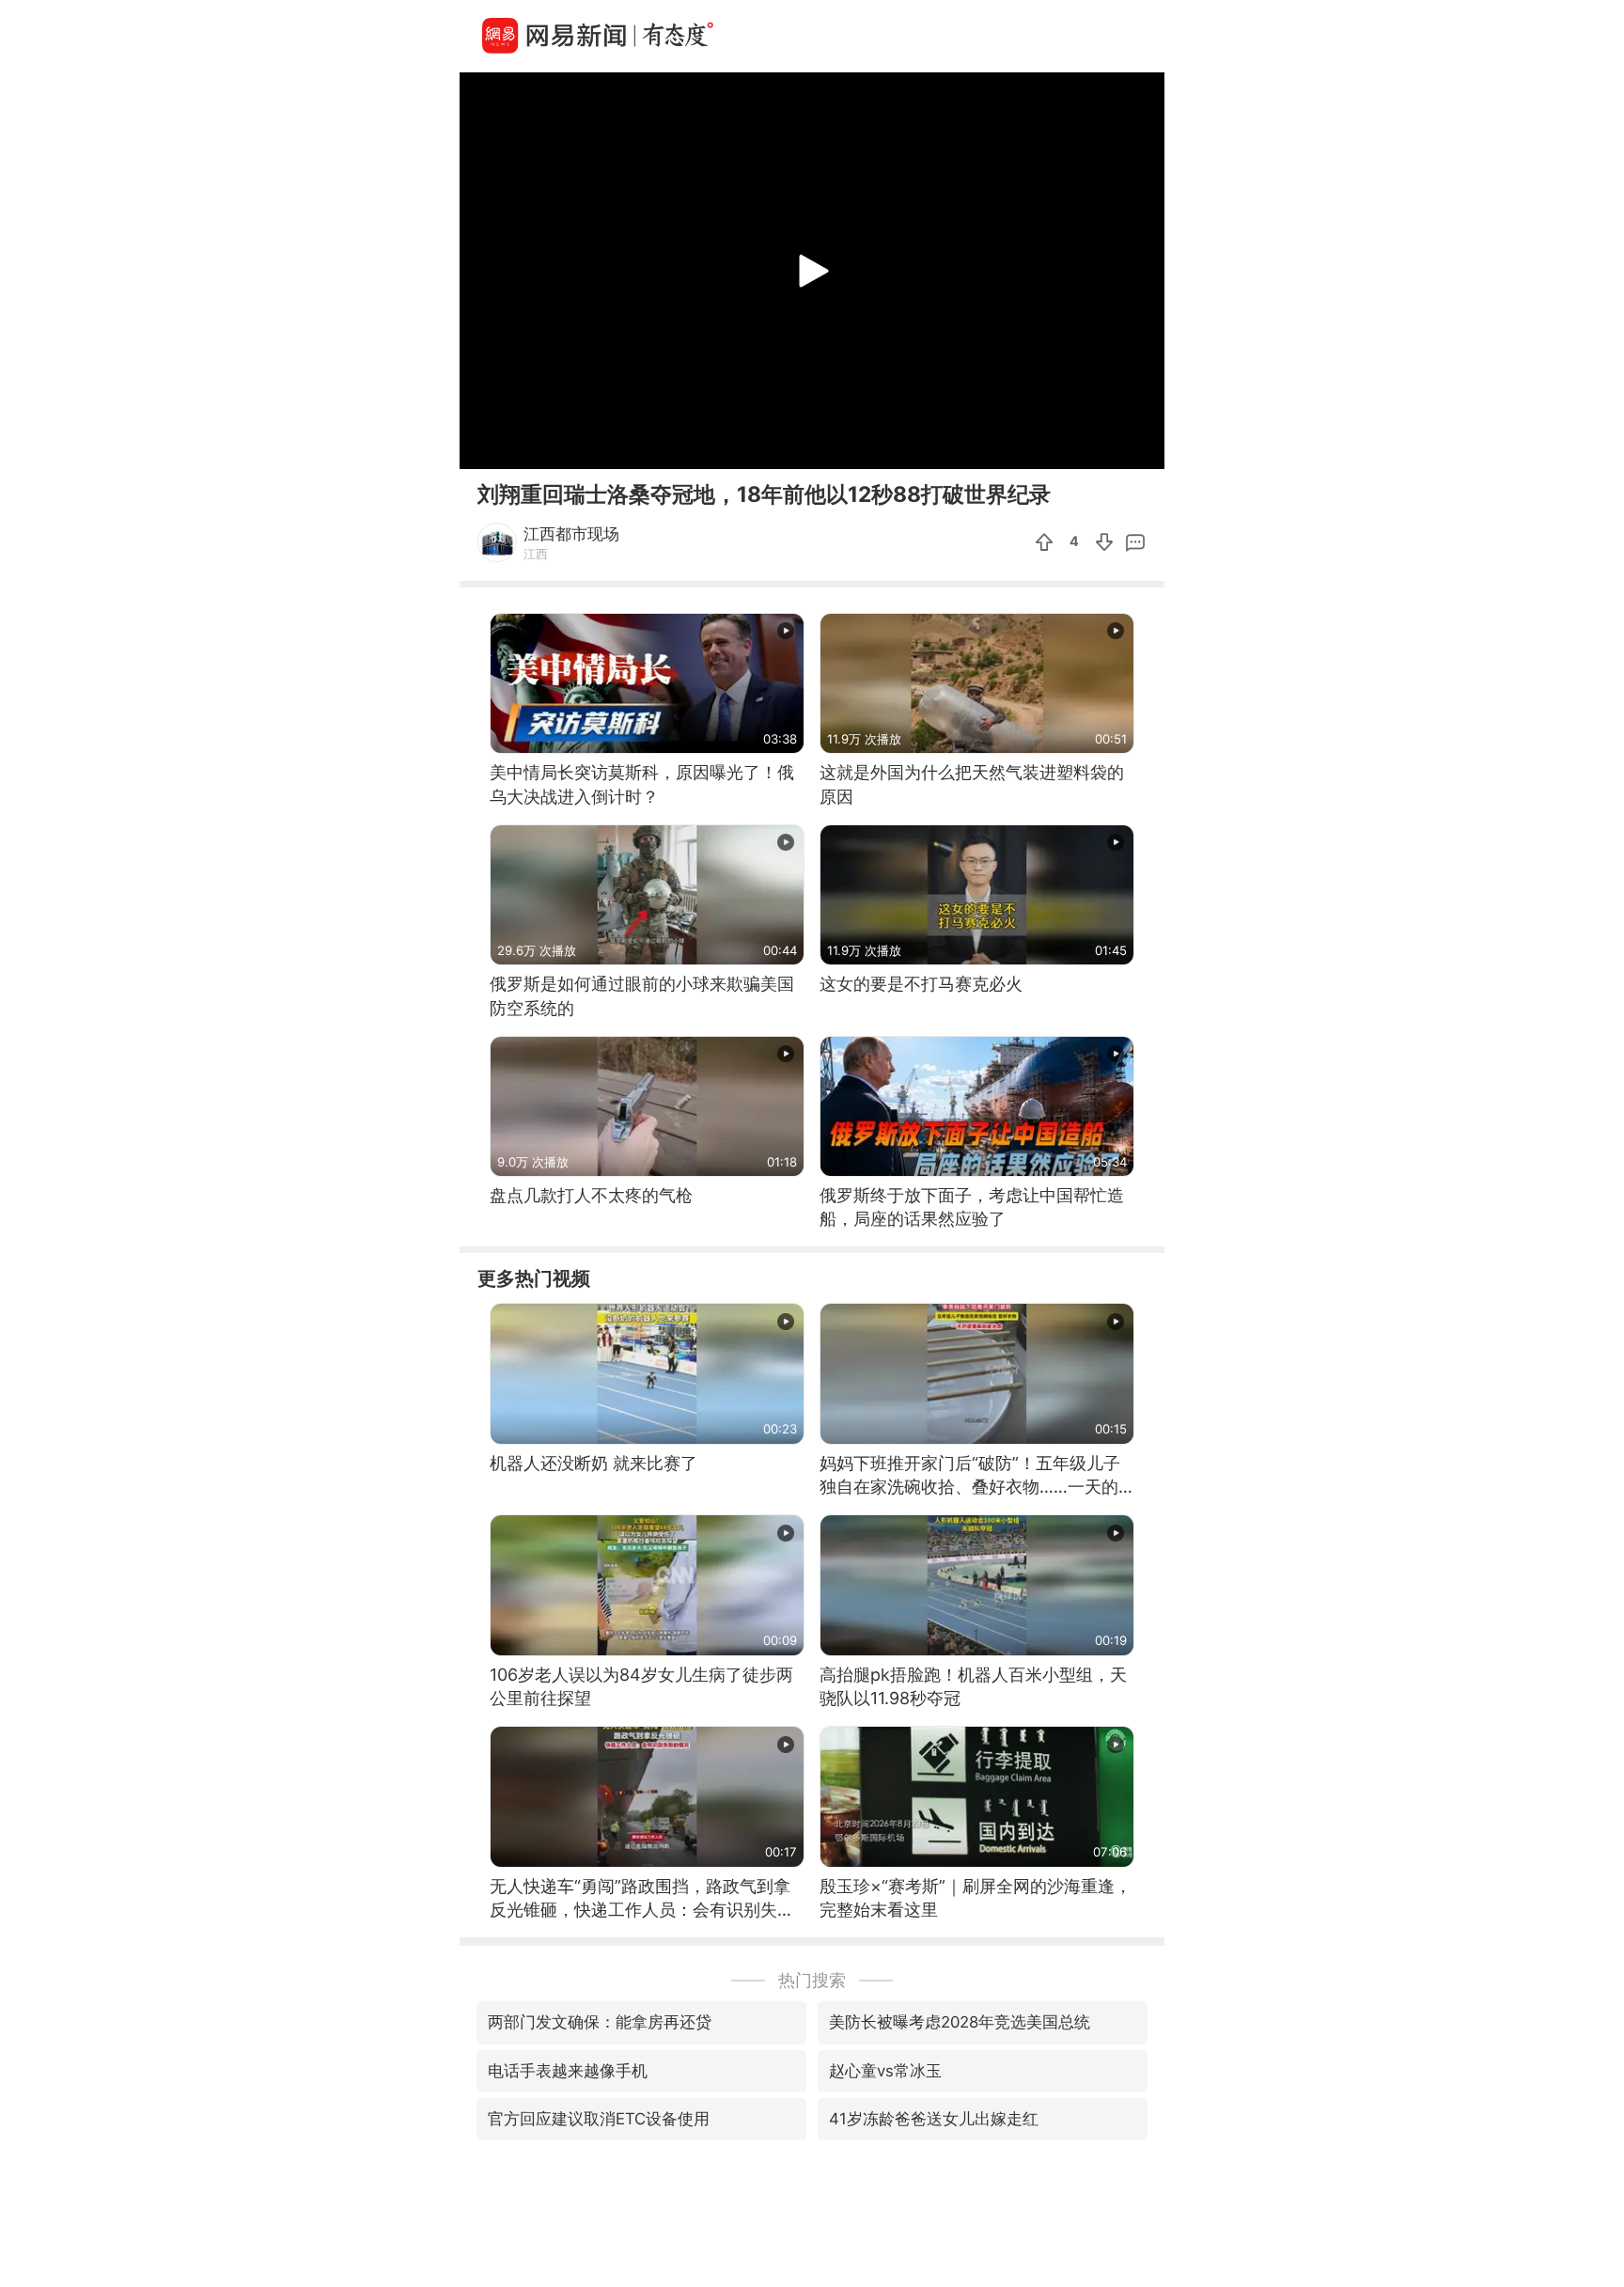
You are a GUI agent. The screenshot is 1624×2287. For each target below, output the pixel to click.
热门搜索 (812, 1980)
